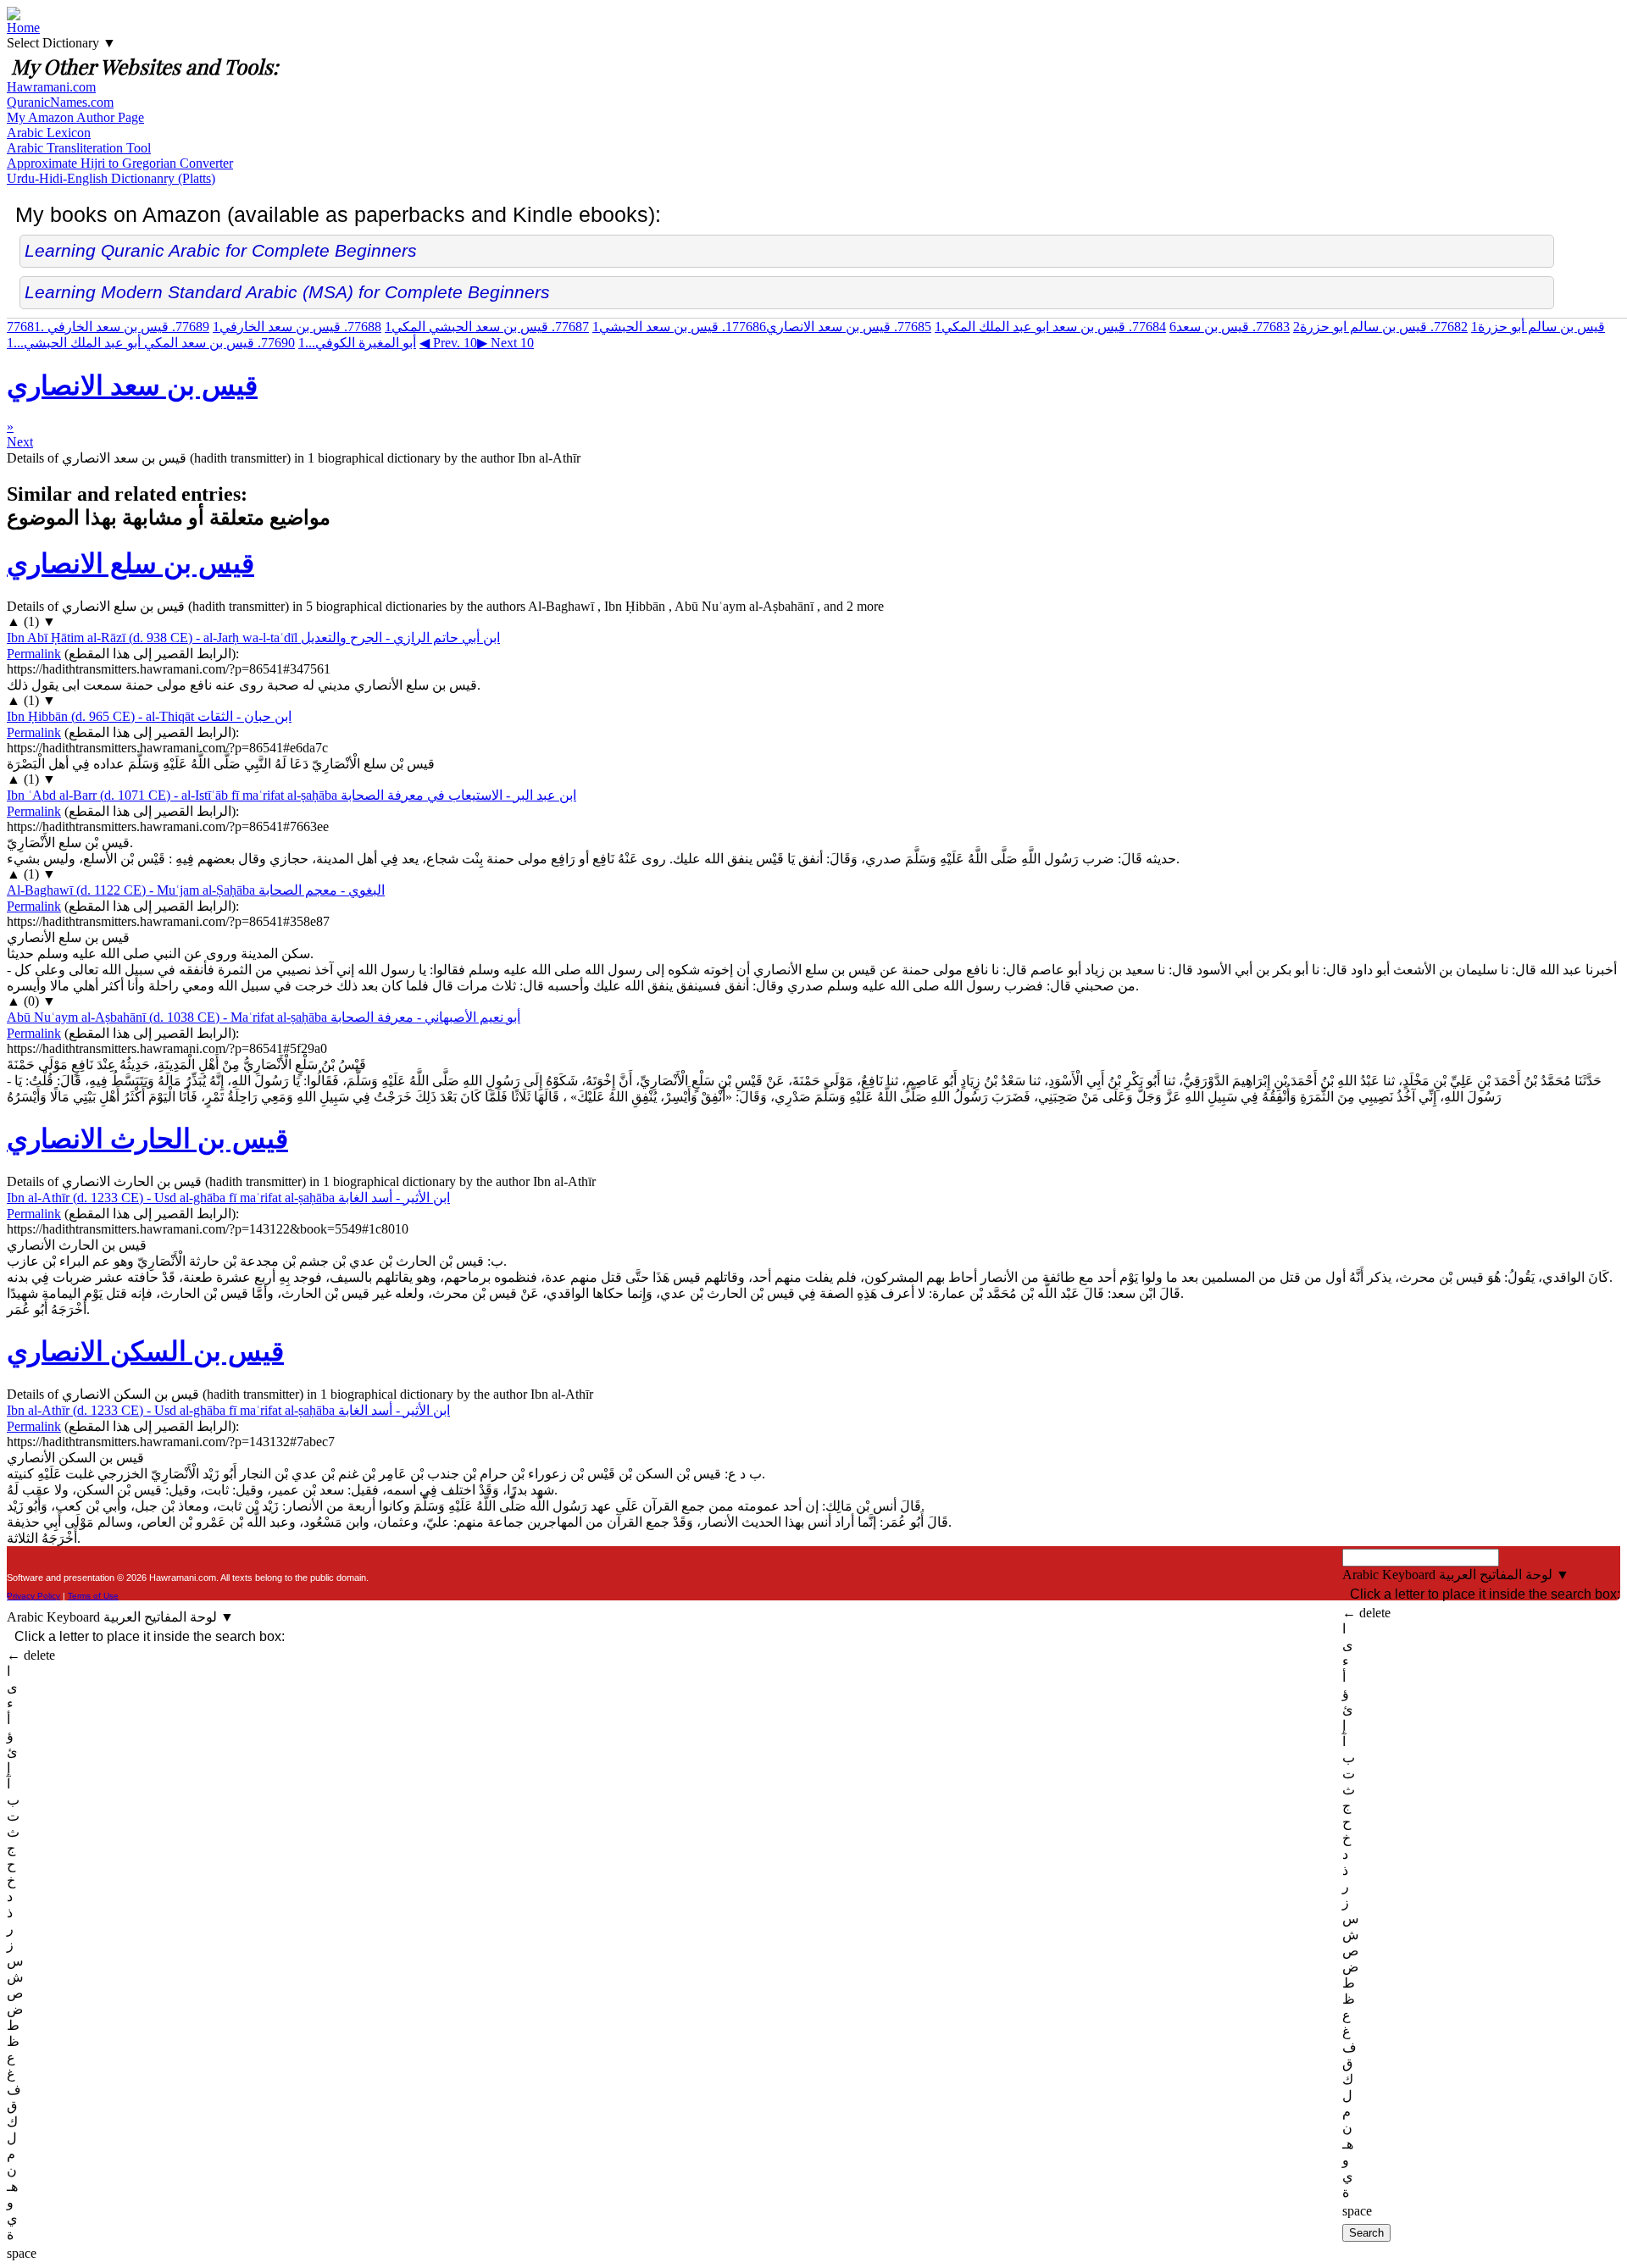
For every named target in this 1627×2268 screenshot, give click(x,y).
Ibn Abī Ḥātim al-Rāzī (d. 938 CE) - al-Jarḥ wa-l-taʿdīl (253, 638)
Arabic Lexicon (49, 133)
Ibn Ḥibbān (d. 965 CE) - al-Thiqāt (149, 716)
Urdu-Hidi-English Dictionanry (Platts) (111, 178)
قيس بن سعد (1230, 327)
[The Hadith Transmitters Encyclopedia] (14, 16)
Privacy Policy (33, 1596)
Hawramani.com (51, 87)
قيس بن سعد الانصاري (828, 327)
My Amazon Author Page (75, 117)
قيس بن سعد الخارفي (297, 327)
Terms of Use (93, 1596)
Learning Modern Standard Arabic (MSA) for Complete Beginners (287, 292)
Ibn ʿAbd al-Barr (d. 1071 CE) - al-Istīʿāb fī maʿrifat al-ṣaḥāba (292, 795)
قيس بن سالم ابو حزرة (1380, 327)
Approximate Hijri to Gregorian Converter (120, 163)
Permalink (34, 654)
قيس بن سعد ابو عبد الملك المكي (1050, 327)
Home (23, 28)
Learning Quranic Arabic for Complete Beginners (221, 250)
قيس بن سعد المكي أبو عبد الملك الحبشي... (151, 343)
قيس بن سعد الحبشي (679, 327)
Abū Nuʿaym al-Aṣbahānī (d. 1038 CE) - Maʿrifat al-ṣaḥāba (264, 1017)
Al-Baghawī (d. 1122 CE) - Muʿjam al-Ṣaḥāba (196, 890)
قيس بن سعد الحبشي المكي (487, 327)
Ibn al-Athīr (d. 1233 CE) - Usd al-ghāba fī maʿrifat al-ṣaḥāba (228, 1198)
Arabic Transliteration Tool (79, 148)
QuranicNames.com (60, 102)
